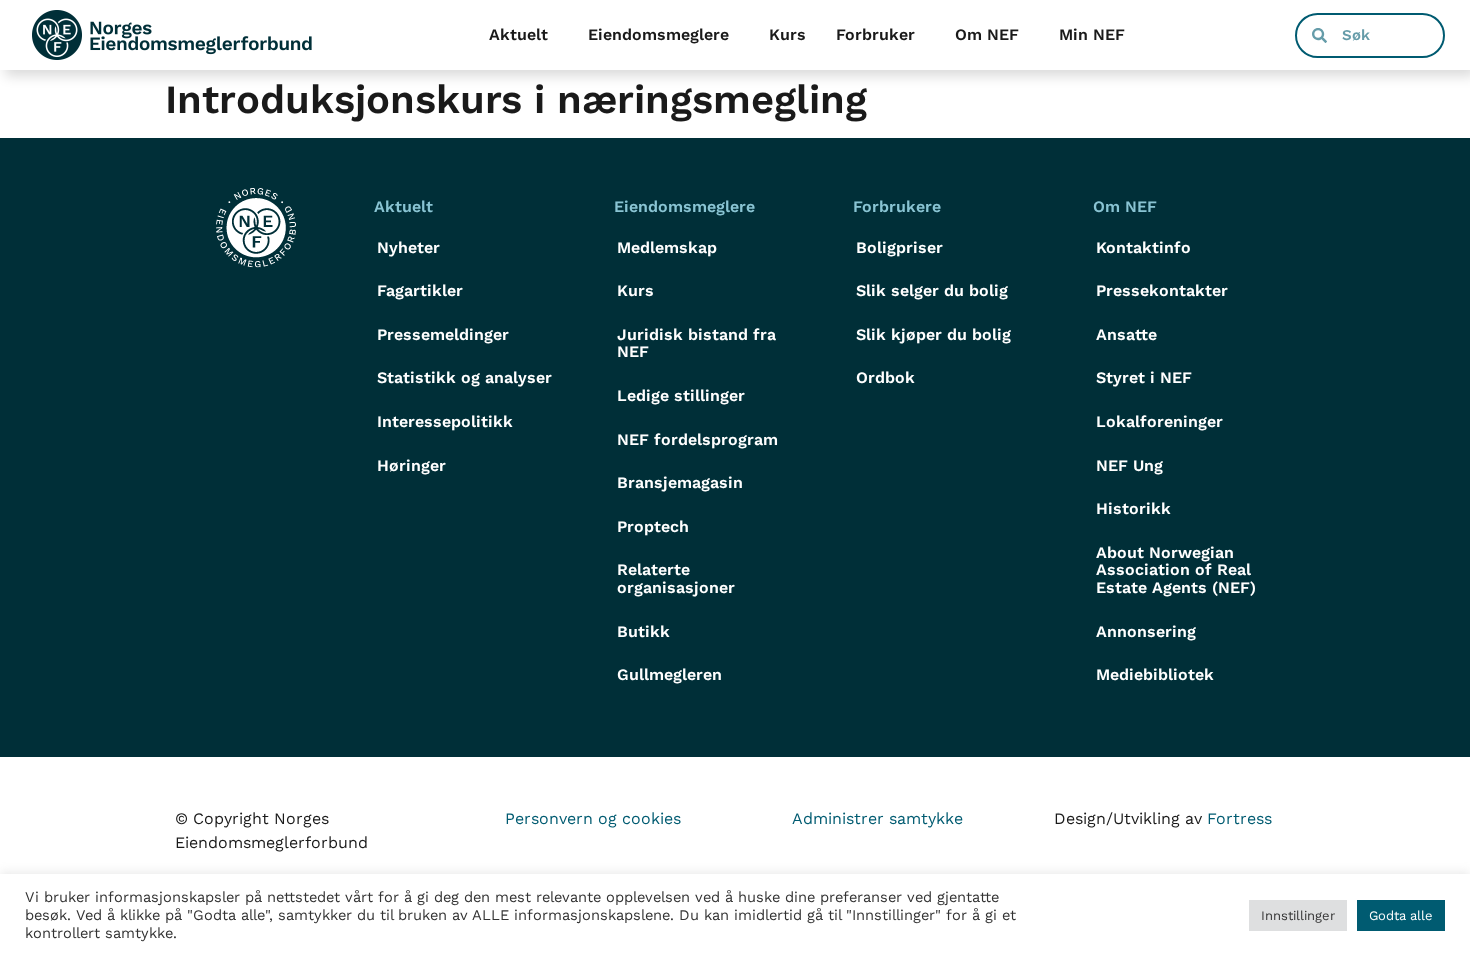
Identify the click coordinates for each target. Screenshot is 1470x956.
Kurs (787, 34)
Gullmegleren (669, 674)
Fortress (1239, 818)
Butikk (643, 631)
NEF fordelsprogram (697, 439)
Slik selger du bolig (932, 290)
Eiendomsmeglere (658, 34)
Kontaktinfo (1143, 247)
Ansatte (1126, 334)
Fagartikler (420, 290)
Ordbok (885, 377)
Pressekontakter (1162, 290)
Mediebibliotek (1155, 674)
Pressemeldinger (443, 334)
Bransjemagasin (680, 482)
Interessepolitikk (445, 421)
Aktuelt (518, 34)
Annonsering (1146, 631)
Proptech (653, 526)
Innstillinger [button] (1298, 915)
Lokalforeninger (1159, 421)
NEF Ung (1129, 465)
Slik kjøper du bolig (933, 334)
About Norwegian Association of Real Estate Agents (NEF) (1176, 570)
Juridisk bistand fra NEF (696, 343)
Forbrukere (897, 206)
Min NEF (1092, 34)
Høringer (411, 465)
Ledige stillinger (681, 395)
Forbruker (875, 34)
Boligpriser (899, 247)
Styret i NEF (1144, 377)
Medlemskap (667, 247)
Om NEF (987, 34)
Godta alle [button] (1401, 915)
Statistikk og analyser (464, 377)
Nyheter (408, 247)
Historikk (1133, 508)
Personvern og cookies (593, 818)
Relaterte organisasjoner (676, 578)
